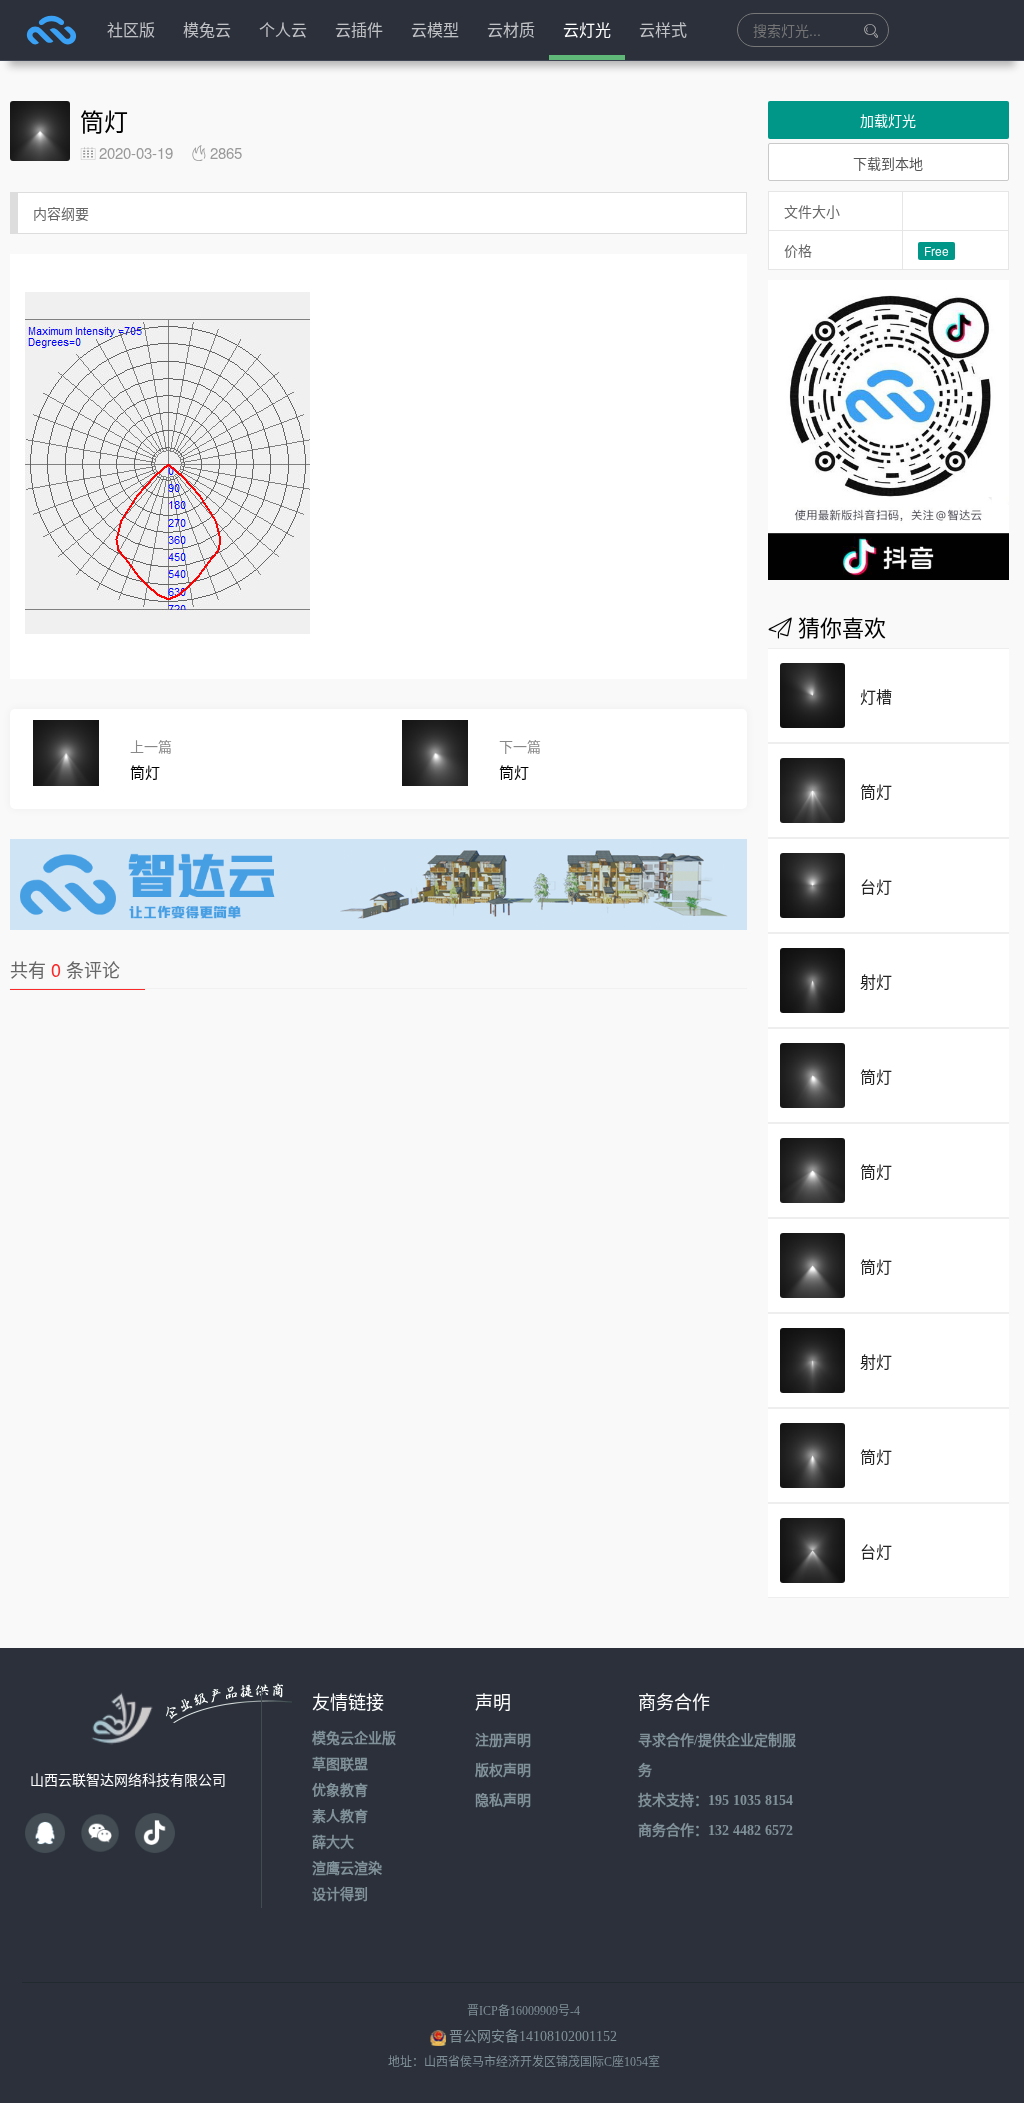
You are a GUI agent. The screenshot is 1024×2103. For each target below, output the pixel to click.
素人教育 (340, 1816)
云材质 (511, 29)
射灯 (876, 981)
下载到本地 (888, 163)
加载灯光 (888, 120)
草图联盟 (340, 1764)
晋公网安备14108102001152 (533, 2036)
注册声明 (503, 1740)
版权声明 (503, 1770)
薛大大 (333, 1842)
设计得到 (340, 1894)
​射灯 (876, 1361)
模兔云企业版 (354, 1738)
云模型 (435, 29)
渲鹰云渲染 (347, 1868)
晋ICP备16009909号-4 (523, 2011)
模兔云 (207, 29)
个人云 (283, 29)
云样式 (663, 29)
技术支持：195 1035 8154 (715, 1800)
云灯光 (587, 29)
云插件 (359, 29)
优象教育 (340, 1790)
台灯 (876, 886)
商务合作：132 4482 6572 (715, 1830)
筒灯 (876, 791)
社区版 (131, 29)
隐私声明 (503, 1800)
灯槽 (876, 696)
